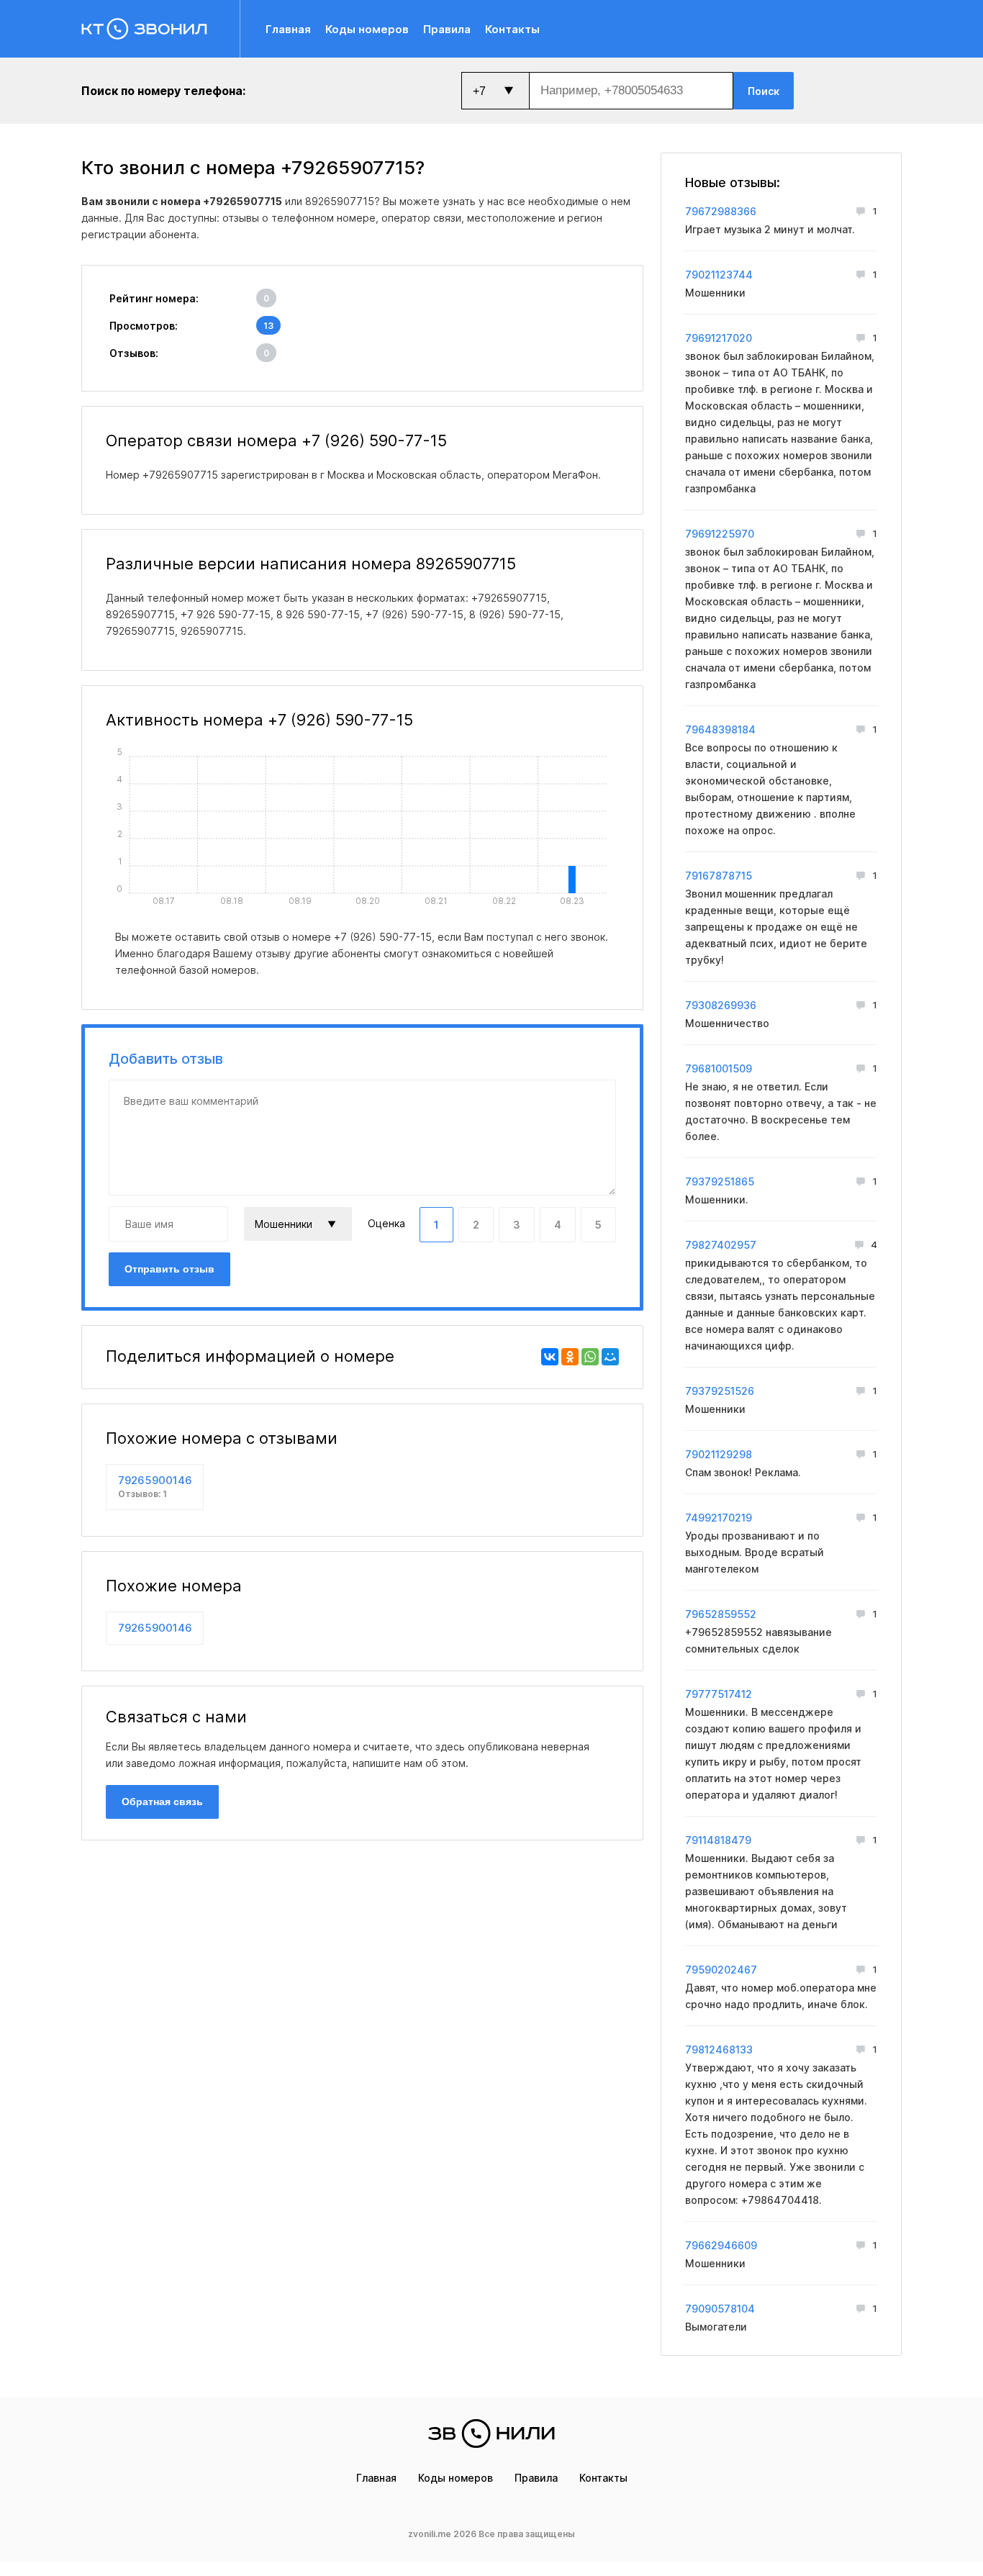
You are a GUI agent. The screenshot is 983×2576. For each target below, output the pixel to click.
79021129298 (719, 1454)
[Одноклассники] (570, 1357)
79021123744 (719, 275)
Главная (288, 29)
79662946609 (721, 2245)
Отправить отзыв (169, 1269)
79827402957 (721, 1245)
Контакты (512, 29)
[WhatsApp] (590, 1357)
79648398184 (720, 729)
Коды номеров (367, 29)
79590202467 (721, 1970)
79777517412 (719, 1694)
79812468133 (719, 2049)
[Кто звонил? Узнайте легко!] (161, 29)
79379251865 (720, 1181)
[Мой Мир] (610, 1357)
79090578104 (720, 2309)
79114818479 (718, 1840)
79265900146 (155, 1486)
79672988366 (721, 211)
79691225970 (720, 534)
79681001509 (719, 1068)
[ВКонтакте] (550, 1357)
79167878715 (719, 876)
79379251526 (720, 1391)
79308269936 (721, 1005)
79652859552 (721, 1614)
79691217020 (719, 338)
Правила (447, 29)
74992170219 (719, 1518)
